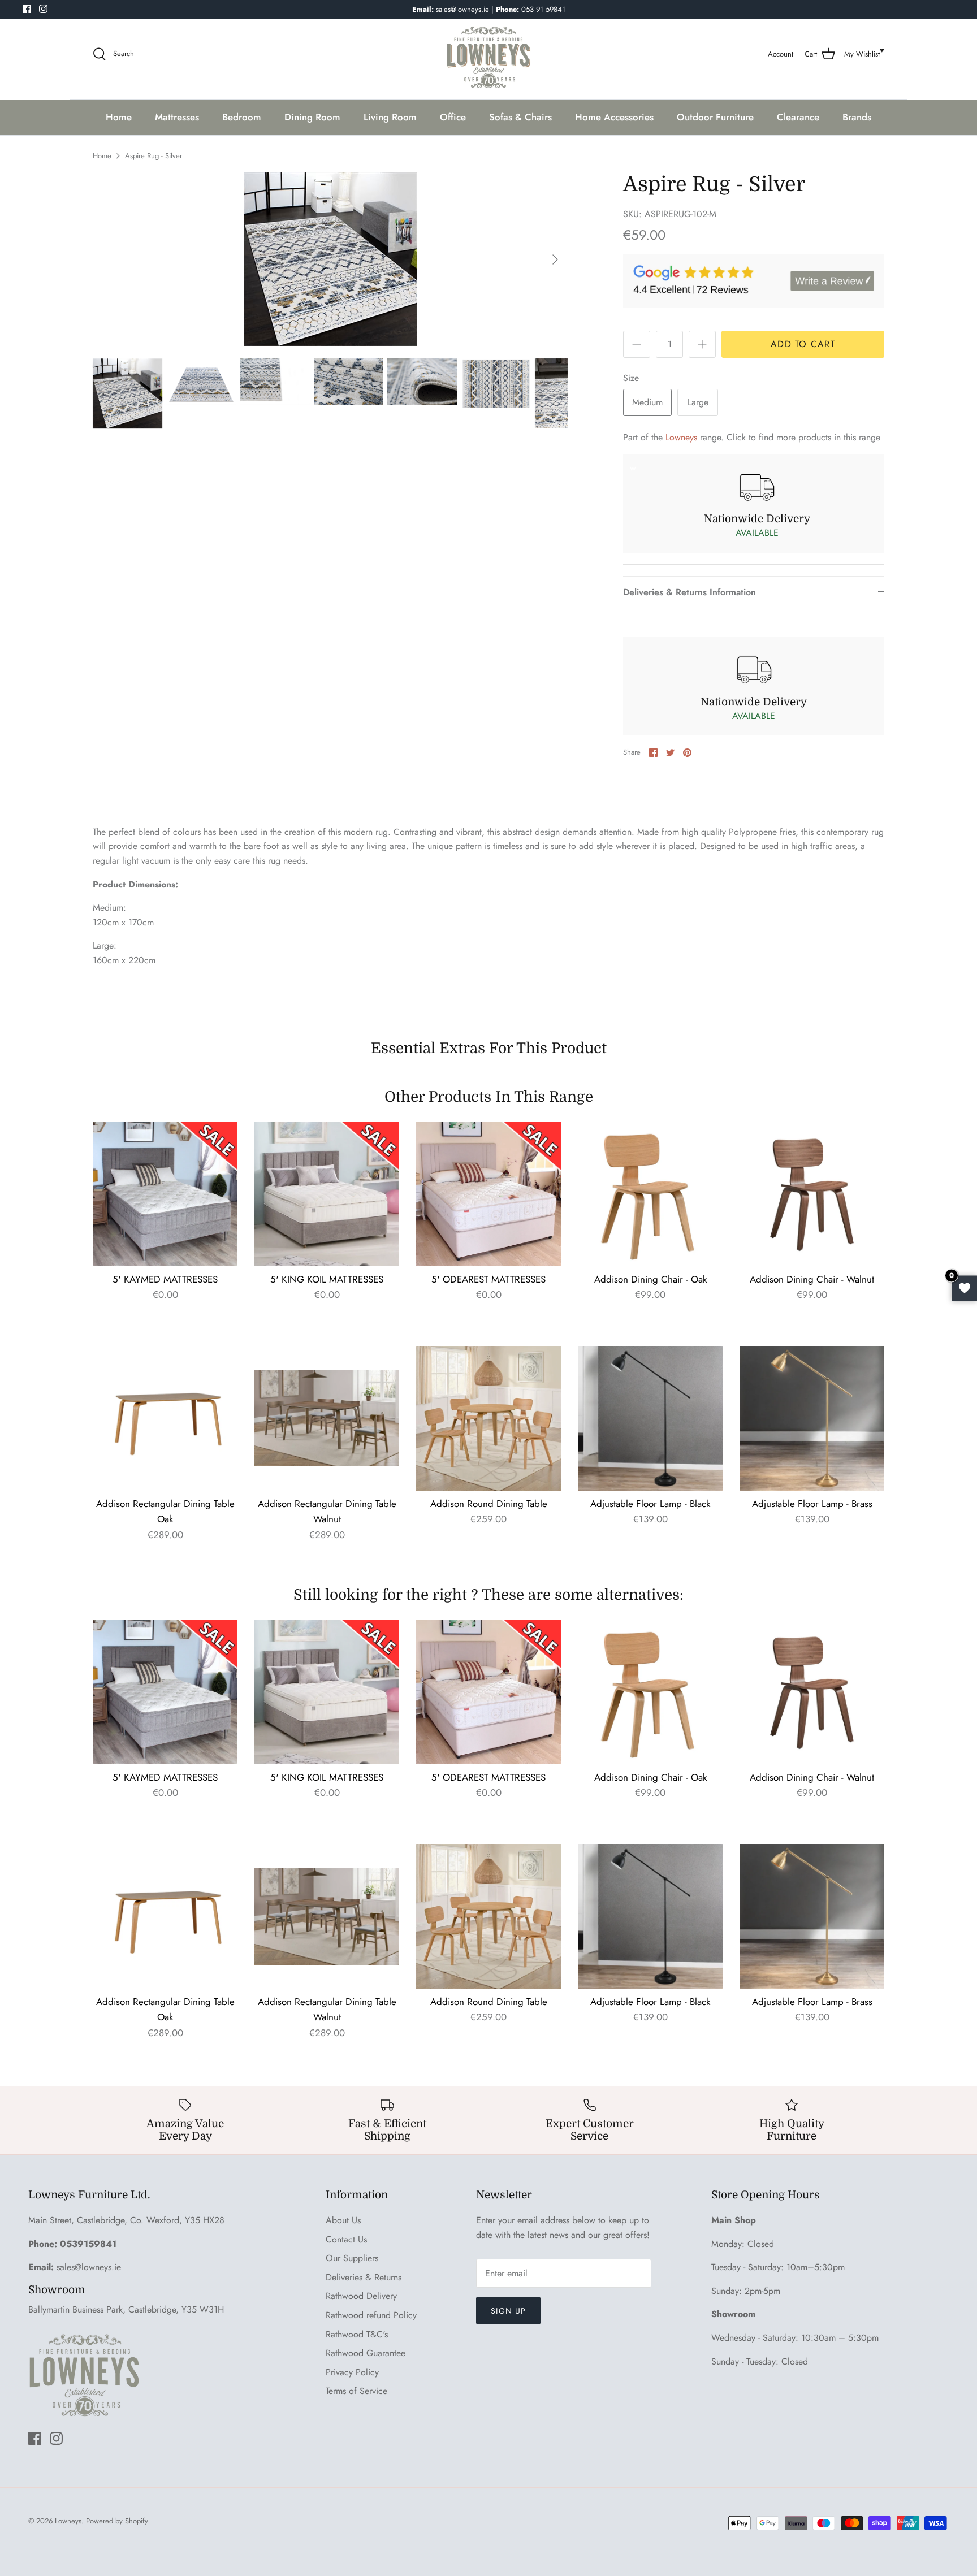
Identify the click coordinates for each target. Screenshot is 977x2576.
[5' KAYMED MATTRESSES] (165, 1194)
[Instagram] (43, 9)
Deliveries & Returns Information (689, 592)
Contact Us (346, 2239)
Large (698, 402)
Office (453, 117)
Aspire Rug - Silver (154, 156)
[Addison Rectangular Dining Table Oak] (165, 1418)
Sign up (508, 2311)
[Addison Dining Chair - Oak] (650, 1194)
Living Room (390, 117)
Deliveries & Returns (364, 2277)
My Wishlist (862, 54)
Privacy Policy (352, 2372)
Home (119, 117)
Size (631, 378)
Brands (857, 117)
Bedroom (242, 117)
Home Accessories (614, 117)
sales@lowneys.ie (89, 2267)
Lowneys (681, 437)
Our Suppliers (352, 2258)
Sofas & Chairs (520, 117)
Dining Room (312, 117)
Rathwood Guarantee (366, 2353)
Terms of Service (356, 2391)
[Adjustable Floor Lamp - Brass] (812, 1418)
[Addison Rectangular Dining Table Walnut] (327, 1418)
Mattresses (177, 117)
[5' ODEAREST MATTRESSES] (488, 1194)
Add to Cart (803, 344)
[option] (330, 259)
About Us (343, 2220)
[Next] (555, 259)
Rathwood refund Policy (371, 2315)
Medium (647, 402)
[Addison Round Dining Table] (488, 1418)
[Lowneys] (488, 54)
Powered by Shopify (117, 2521)
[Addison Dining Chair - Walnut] (812, 1194)
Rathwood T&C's (357, 2334)
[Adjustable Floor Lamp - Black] (650, 1418)
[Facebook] (27, 9)
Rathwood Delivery (361, 2296)
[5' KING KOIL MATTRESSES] (327, 1194)
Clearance (798, 117)
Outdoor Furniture (715, 117)
